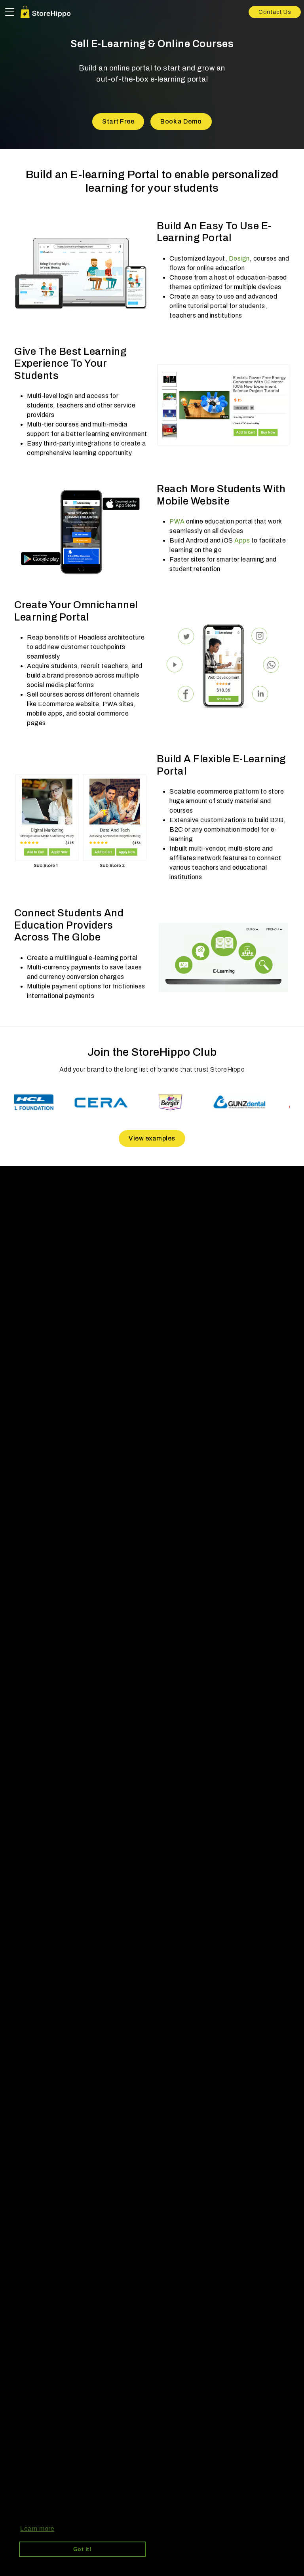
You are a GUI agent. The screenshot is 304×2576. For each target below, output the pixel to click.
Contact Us (275, 12)
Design (239, 258)
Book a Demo (181, 121)
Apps (242, 540)
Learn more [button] (37, 2529)
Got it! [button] (83, 2549)
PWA (177, 521)
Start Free (118, 121)
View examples (152, 1138)
